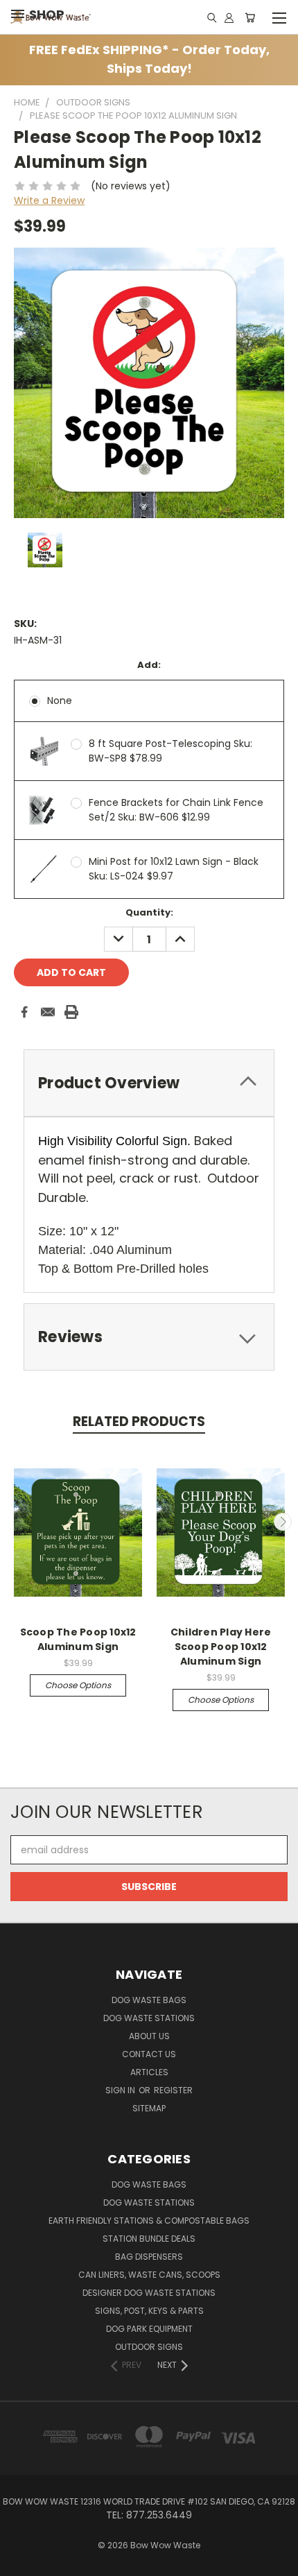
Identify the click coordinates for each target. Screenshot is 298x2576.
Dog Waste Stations (149, 2018)
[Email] (48, 1012)
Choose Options (78, 1685)
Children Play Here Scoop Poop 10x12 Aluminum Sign (221, 1647)
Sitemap (149, 2108)
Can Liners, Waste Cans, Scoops (149, 2275)
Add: (149, 665)
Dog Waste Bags (149, 2000)
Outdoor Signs (149, 2347)
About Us (149, 2036)
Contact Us (149, 2054)
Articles (149, 2072)
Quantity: (149, 912)
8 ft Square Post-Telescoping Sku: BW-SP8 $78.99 (170, 751)
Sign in (121, 2090)
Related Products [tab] (139, 1422)
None (60, 701)
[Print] (71, 1012)
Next (283, 1522)
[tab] (149, 1083)
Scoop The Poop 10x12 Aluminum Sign (78, 1639)
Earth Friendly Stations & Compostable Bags (149, 2221)
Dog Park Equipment (149, 2329)
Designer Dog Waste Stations (149, 2293)
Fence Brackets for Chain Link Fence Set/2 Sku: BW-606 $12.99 (176, 810)
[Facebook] (24, 1012)
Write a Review (49, 200)
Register (173, 2090)
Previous (16, 1522)
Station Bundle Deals (149, 2239)
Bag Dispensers (149, 2257)
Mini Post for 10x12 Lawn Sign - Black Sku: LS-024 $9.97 (174, 869)
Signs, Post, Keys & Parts (149, 2311)
